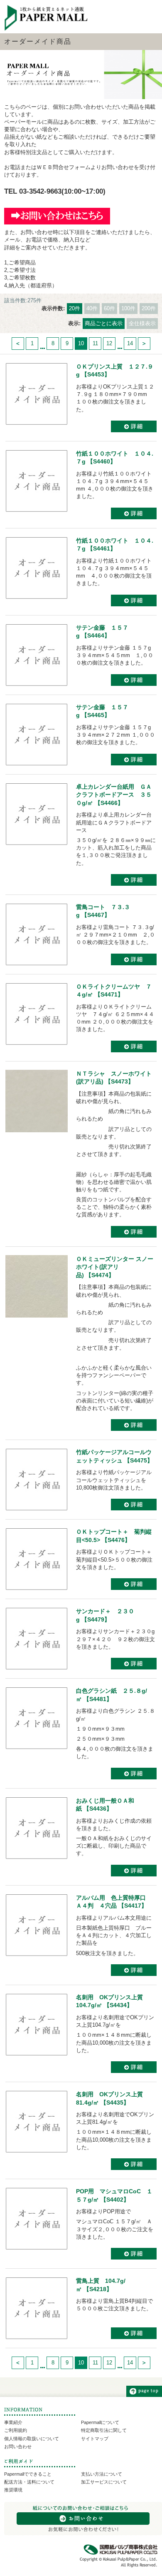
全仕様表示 (142, 323)
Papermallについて (100, 2422)
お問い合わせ (18, 2446)
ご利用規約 (16, 2430)
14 (130, 343)
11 (95, 343)
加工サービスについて (104, 2482)
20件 (75, 308)
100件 (128, 308)
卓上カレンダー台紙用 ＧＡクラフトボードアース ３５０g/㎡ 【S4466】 (114, 795)
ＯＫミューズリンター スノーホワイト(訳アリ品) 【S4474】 (115, 1267)
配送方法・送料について (29, 2482)
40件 (92, 308)
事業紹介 (13, 2422)
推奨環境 (13, 2490)
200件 (149, 308)
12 (109, 343)
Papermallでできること (28, 2474)
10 (81, 343)
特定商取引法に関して (104, 2430)
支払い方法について (102, 2474)
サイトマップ (95, 2439)
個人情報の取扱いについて (32, 2439)
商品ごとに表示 (104, 323)
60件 (109, 308)
